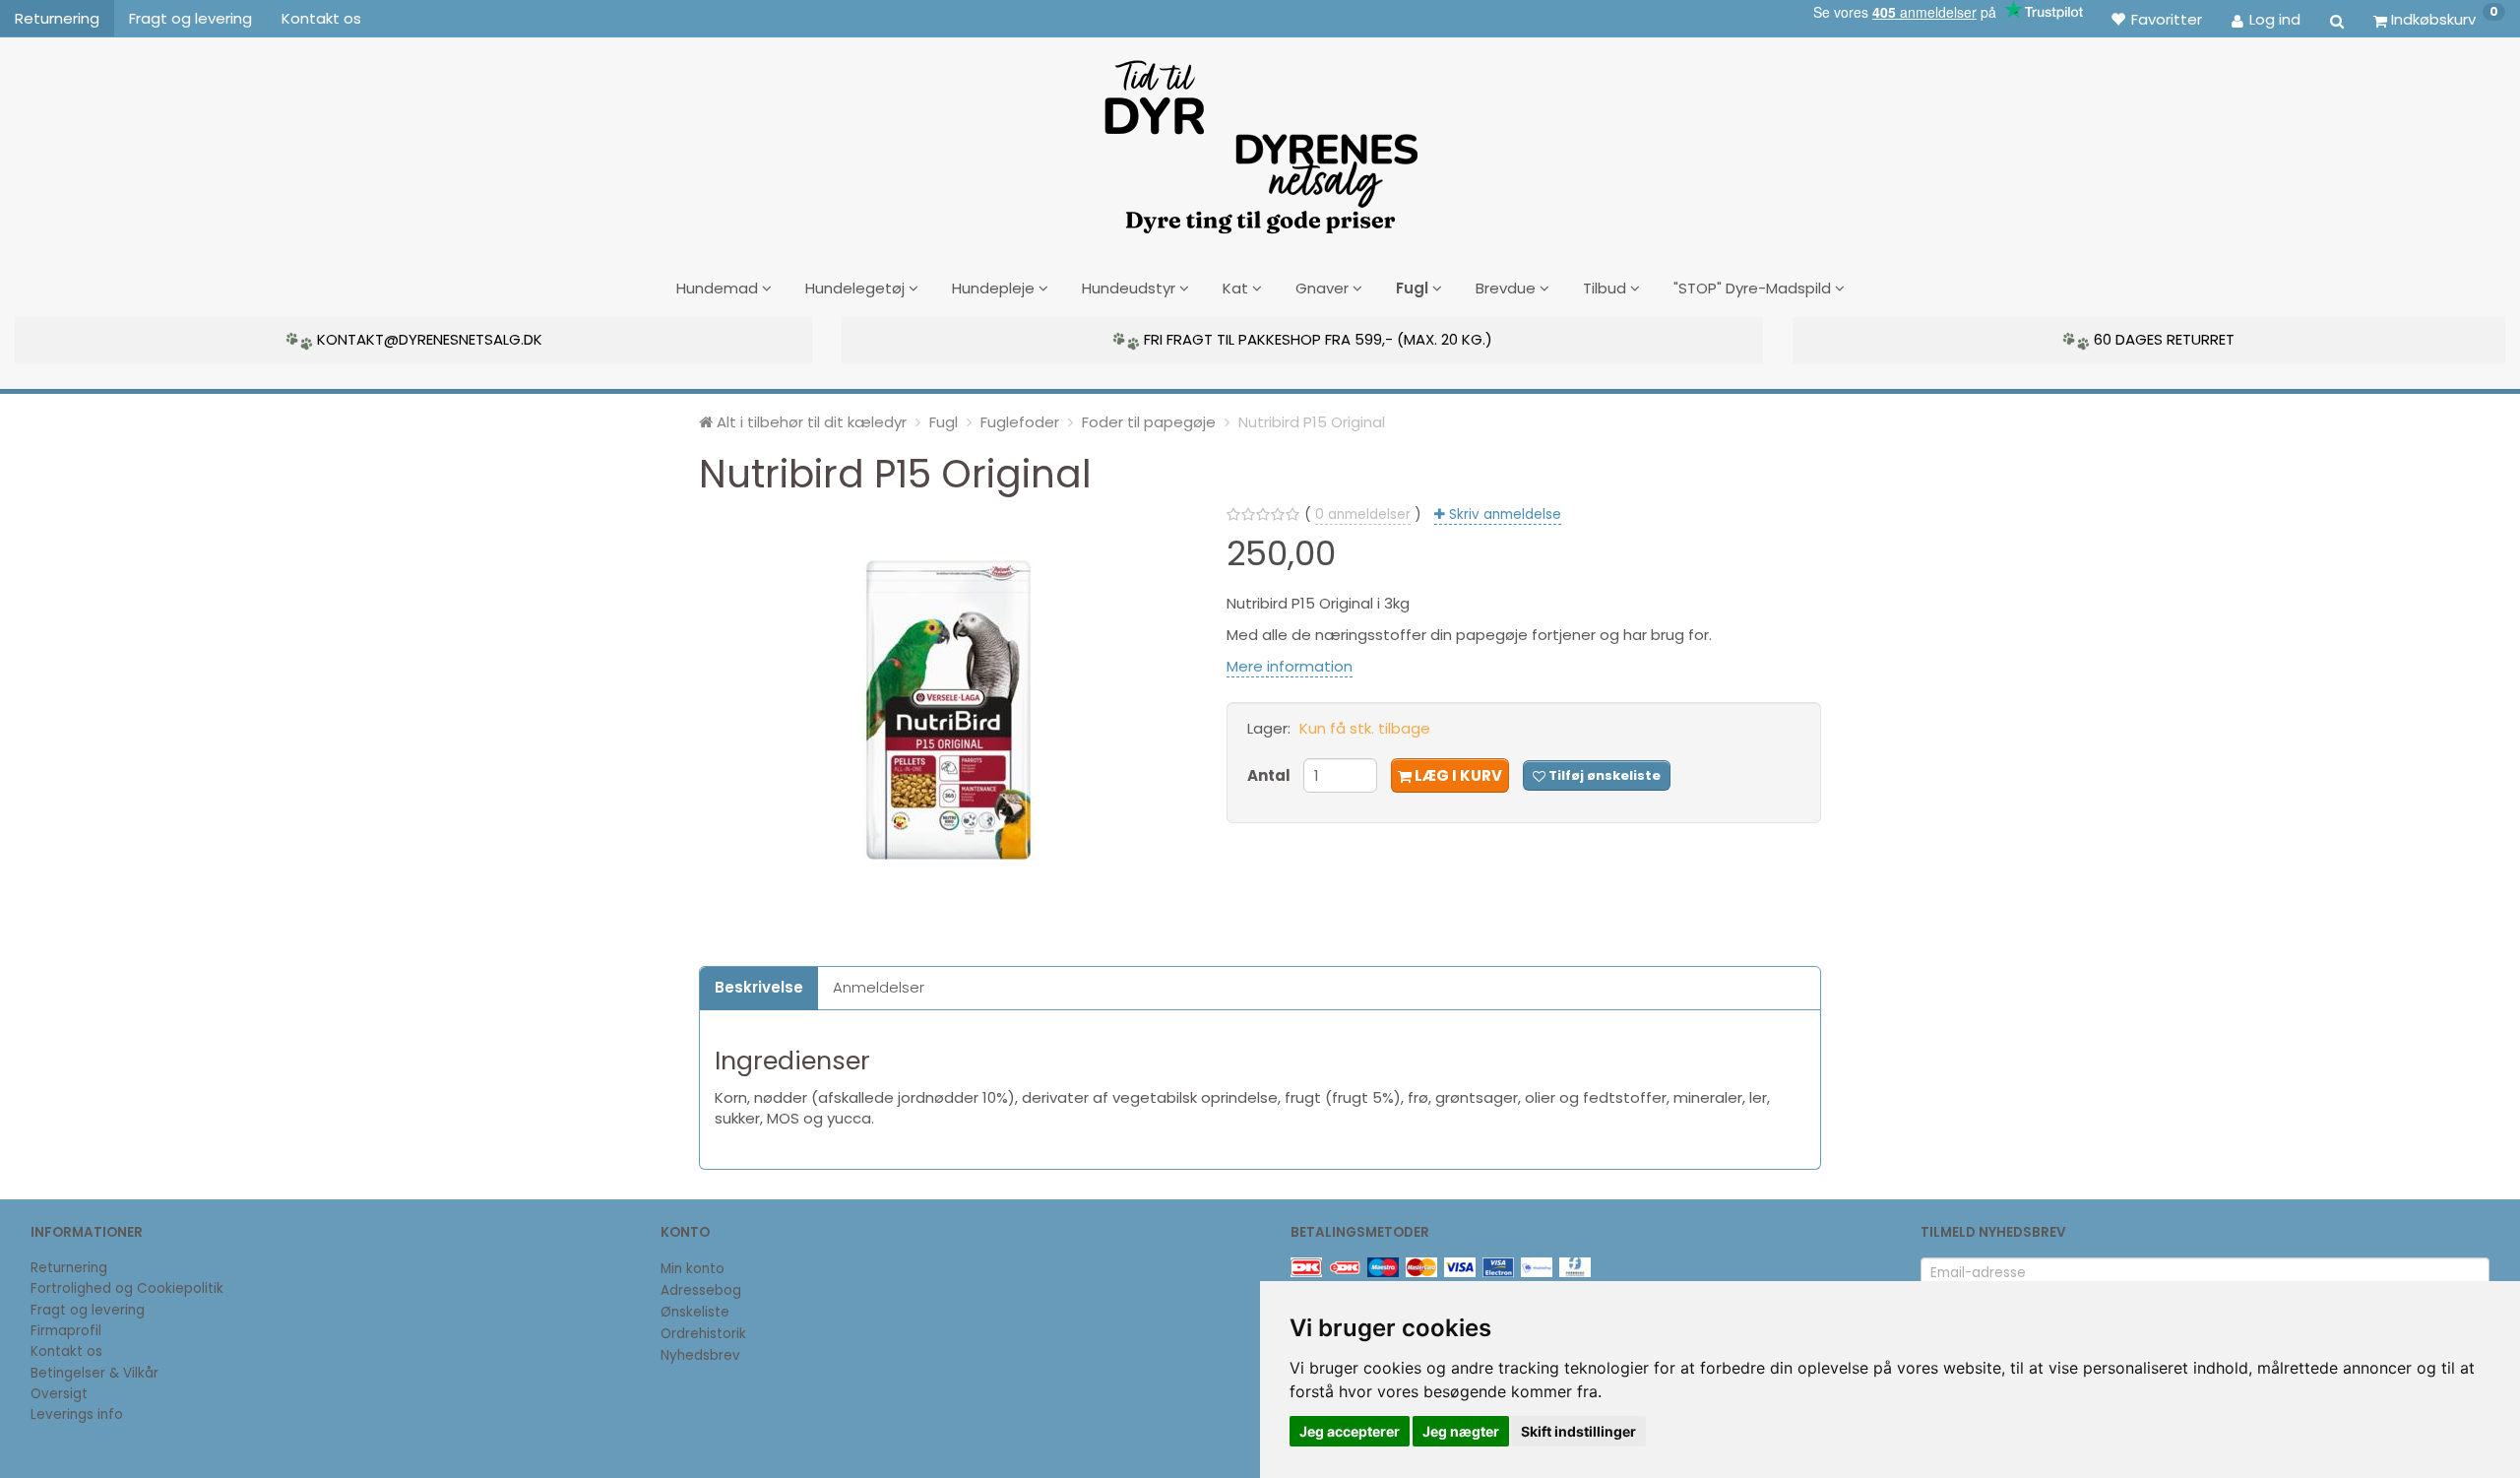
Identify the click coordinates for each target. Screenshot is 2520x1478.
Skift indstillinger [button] (1578, 1431)
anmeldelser (1363, 514)
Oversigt (59, 1394)
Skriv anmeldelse (1503, 514)
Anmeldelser (879, 987)
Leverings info (77, 1414)
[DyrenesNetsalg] (1260, 140)
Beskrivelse (759, 987)
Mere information (1290, 666)
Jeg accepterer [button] (1350, 1431)
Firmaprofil (66, 1331)
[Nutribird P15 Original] (948, 710)
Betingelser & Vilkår (94, 1373)
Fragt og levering (190, 18)
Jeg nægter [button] (1461, 1431)
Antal (1270, 775)
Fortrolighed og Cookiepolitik (127, 1288)
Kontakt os (321, 18)
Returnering (57, 18)
